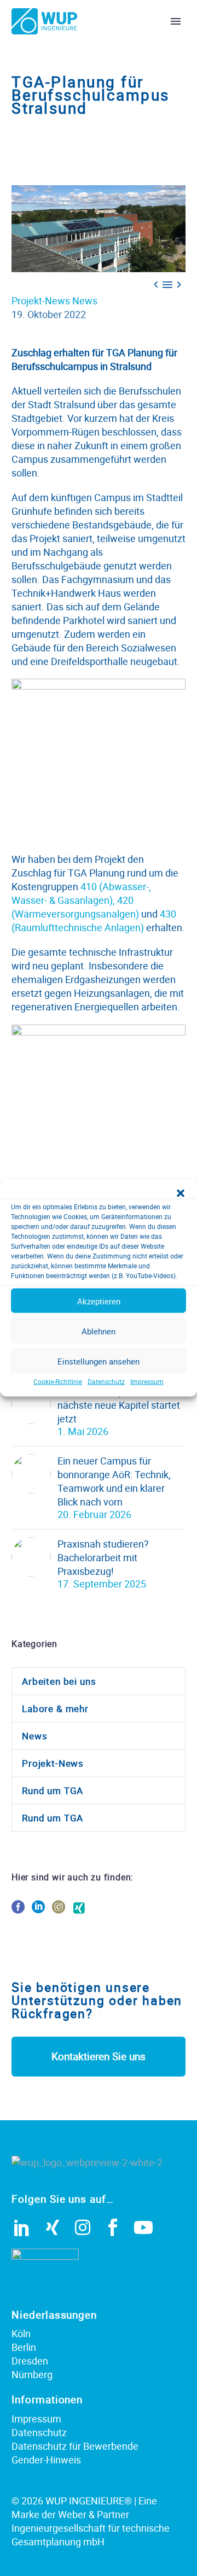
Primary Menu (176, 21)
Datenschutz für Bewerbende (75, 2446)
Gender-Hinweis (46, 2460)
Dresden (30, 2361)
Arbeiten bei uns (59, 1681)
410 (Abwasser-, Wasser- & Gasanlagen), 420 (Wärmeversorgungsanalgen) (81, 900)
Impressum (147, 1381)
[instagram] (59, 1911)
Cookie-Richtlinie (58, 1381)
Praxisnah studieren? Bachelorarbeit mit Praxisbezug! (103, 1557)
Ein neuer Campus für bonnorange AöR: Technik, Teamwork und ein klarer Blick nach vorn (114, 1481)
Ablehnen (99, 1331)
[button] (181, 1193)
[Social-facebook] (113, 2227)
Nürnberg (32, 2374)
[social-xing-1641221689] (79, 1911)
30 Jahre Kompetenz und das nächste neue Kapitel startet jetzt (121, 1405)
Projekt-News (41, 301)
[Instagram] (83, 2227)
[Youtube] (143, 2227)
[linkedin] (38, 1911)
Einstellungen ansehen (99, 1361)
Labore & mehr (55, 1708)
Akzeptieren (99, 1301)
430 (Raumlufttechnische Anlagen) (94, 921)
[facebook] (18, 1911)
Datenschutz (106, 1381)
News (85, 301)
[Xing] (52, 2227)
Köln (21, 2333)
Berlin (24, 2347)
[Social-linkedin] (22, 2227)
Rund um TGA (53, 1790)
